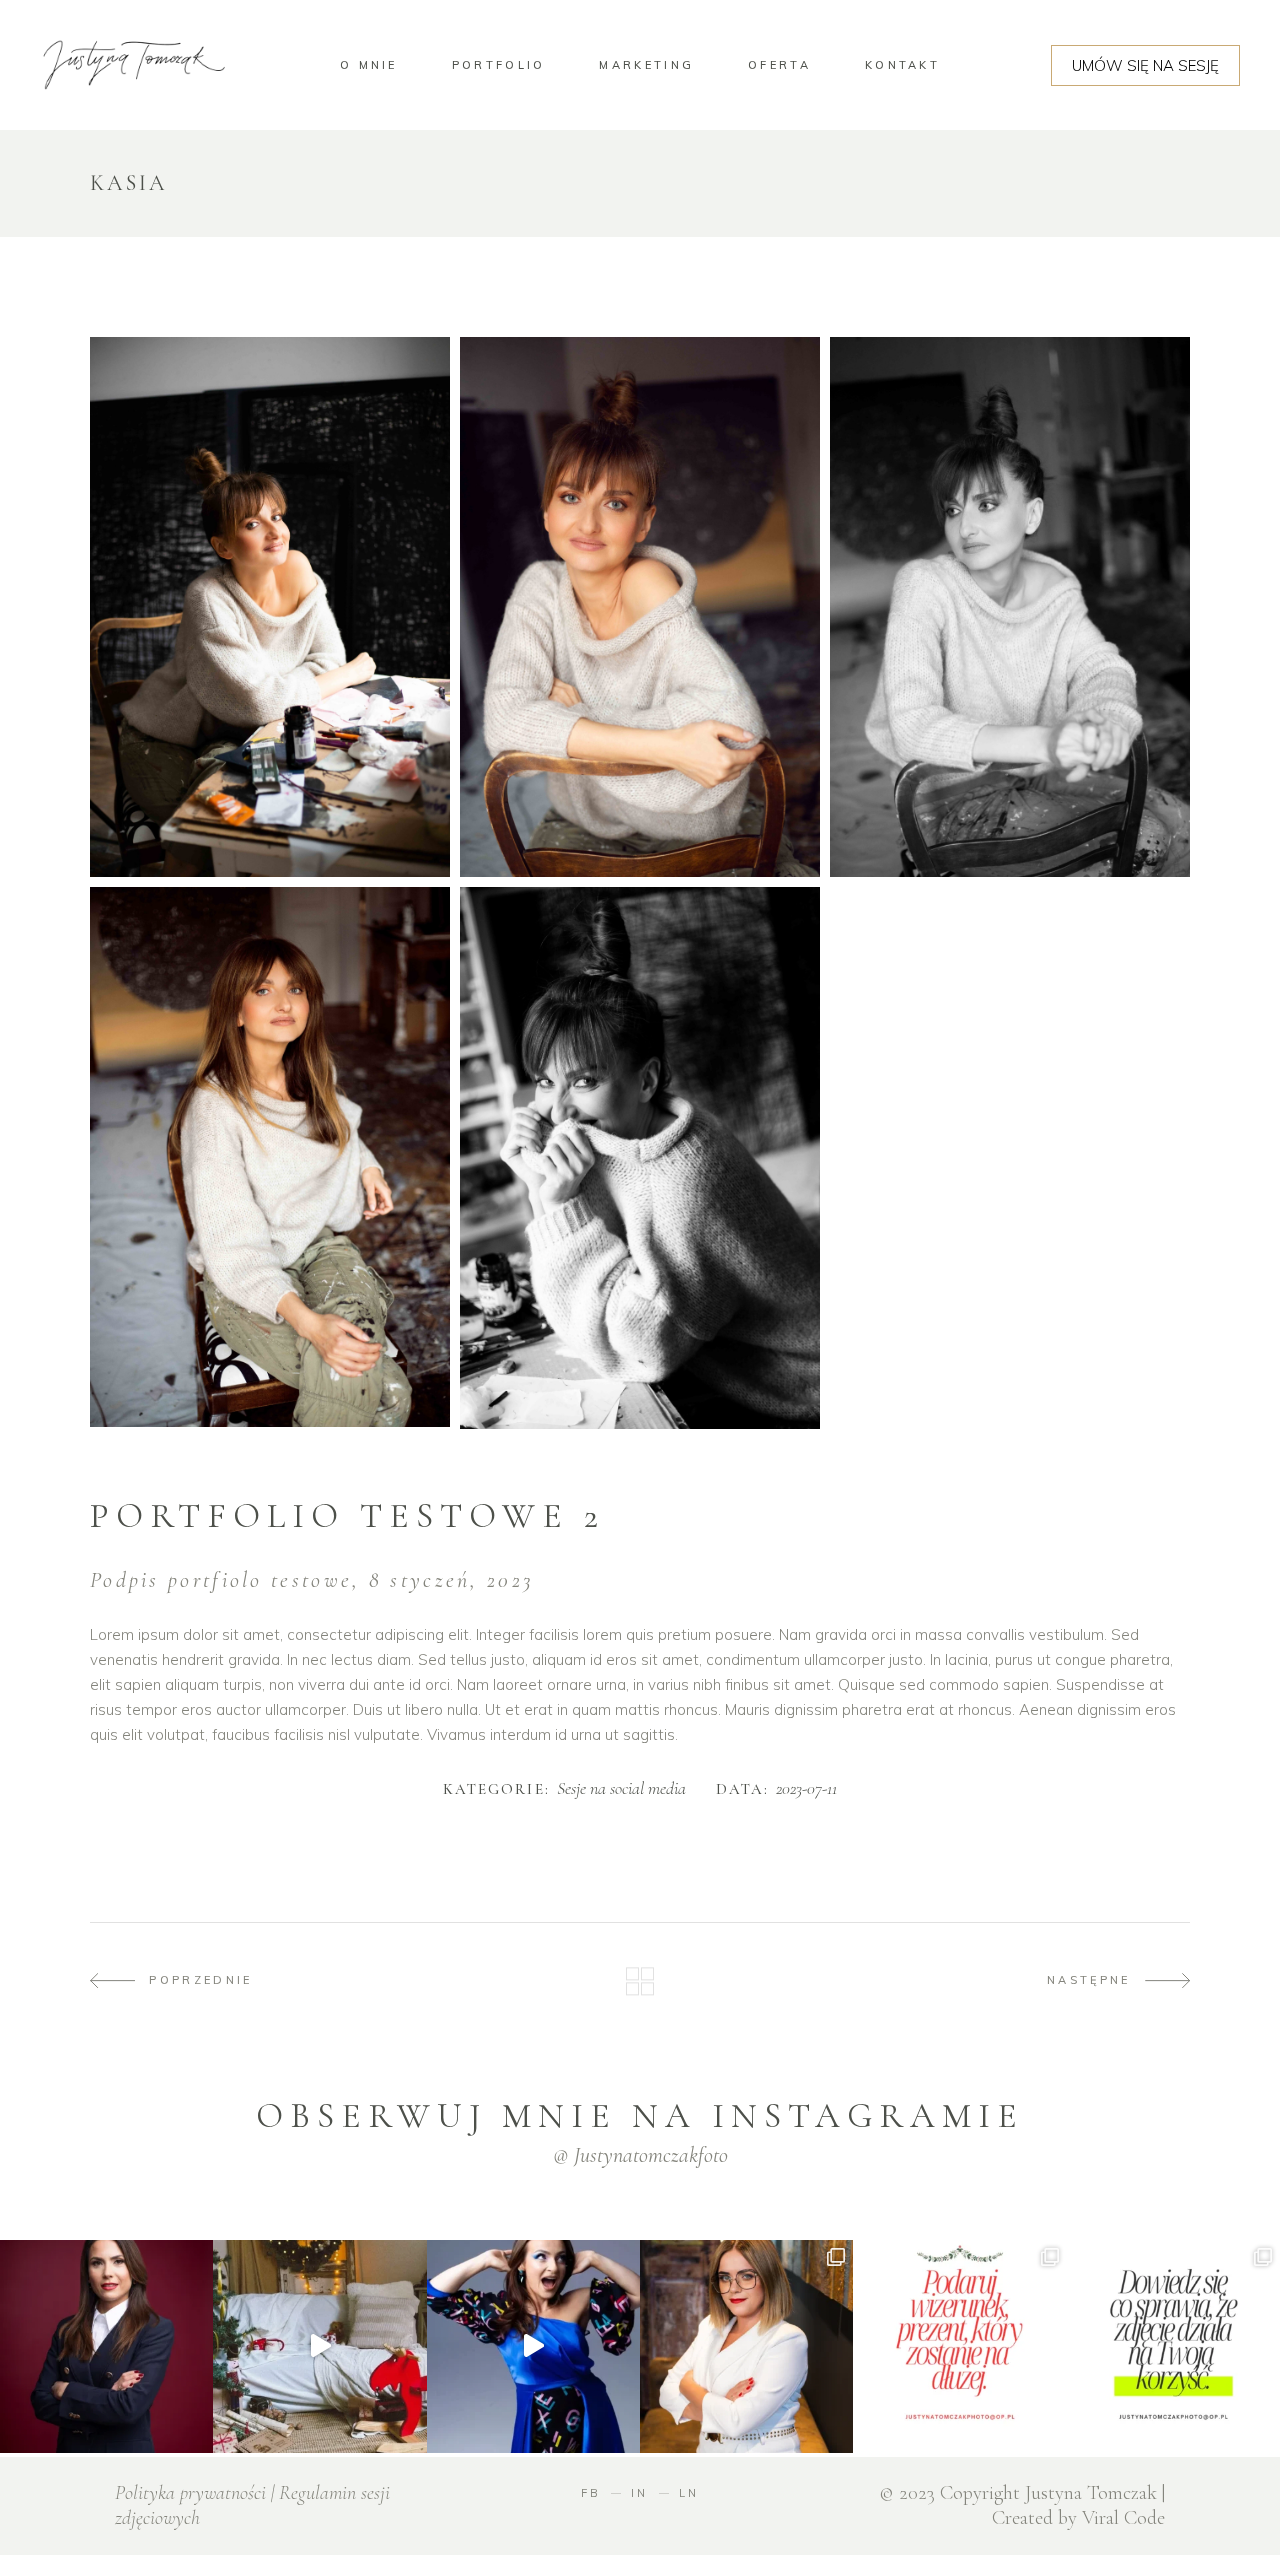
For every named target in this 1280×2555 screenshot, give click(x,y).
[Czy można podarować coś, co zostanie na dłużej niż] (959, 2346)
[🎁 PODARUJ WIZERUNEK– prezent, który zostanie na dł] (533, 2346)
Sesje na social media (621, 1789)
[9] (640, 607)
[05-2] (270, 607)
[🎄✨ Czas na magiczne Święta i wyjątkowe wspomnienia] (319, 2346)
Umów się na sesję (1145, 65)
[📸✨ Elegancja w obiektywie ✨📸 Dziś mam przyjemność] (106, 2346)
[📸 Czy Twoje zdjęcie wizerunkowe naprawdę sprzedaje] (1173, 2346)
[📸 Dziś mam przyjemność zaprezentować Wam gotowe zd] (746, 2346)
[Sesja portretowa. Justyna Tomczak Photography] (640, 1158)
